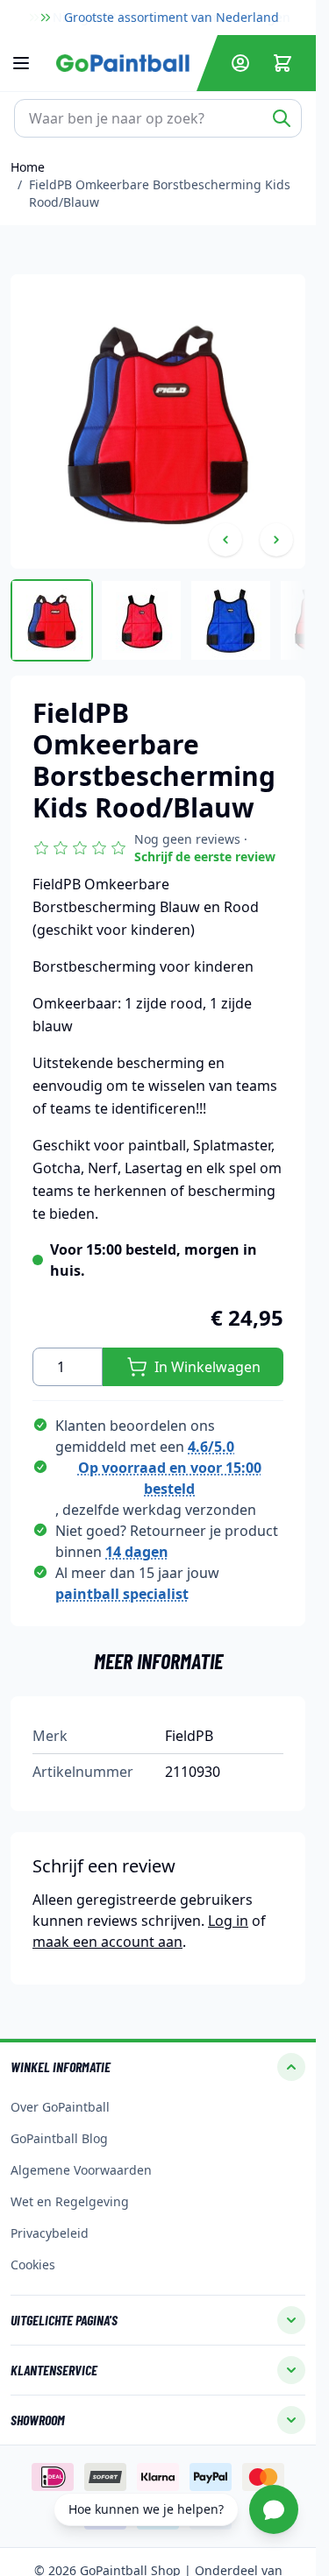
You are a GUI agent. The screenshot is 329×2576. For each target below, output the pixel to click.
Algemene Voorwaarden (81, 2170)
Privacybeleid (50, 2233)
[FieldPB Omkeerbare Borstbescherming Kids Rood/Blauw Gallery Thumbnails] (158, 620)
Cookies (33, 2265)
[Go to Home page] (123, 63)
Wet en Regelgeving (70, 2201)
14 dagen (137, 1552)
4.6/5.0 (211, 1447)
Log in (228, 1921)
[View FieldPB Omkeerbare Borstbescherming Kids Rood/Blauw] (52, 620)
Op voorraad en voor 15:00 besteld (170, 1478)
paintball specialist (122, 1594)
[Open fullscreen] (158, 421)
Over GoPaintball (60, 2107)
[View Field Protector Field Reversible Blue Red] (141, 620)
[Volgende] (276, 540)
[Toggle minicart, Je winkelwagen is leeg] (283, 63)
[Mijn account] (240, 63)
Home (28, 167)
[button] (158, 848)
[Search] (282, 118)
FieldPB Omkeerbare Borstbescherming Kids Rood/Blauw (160, 193)
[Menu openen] (30, 63)
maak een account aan (107, 1942)
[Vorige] (225, 540)
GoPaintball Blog (59, 2138)
